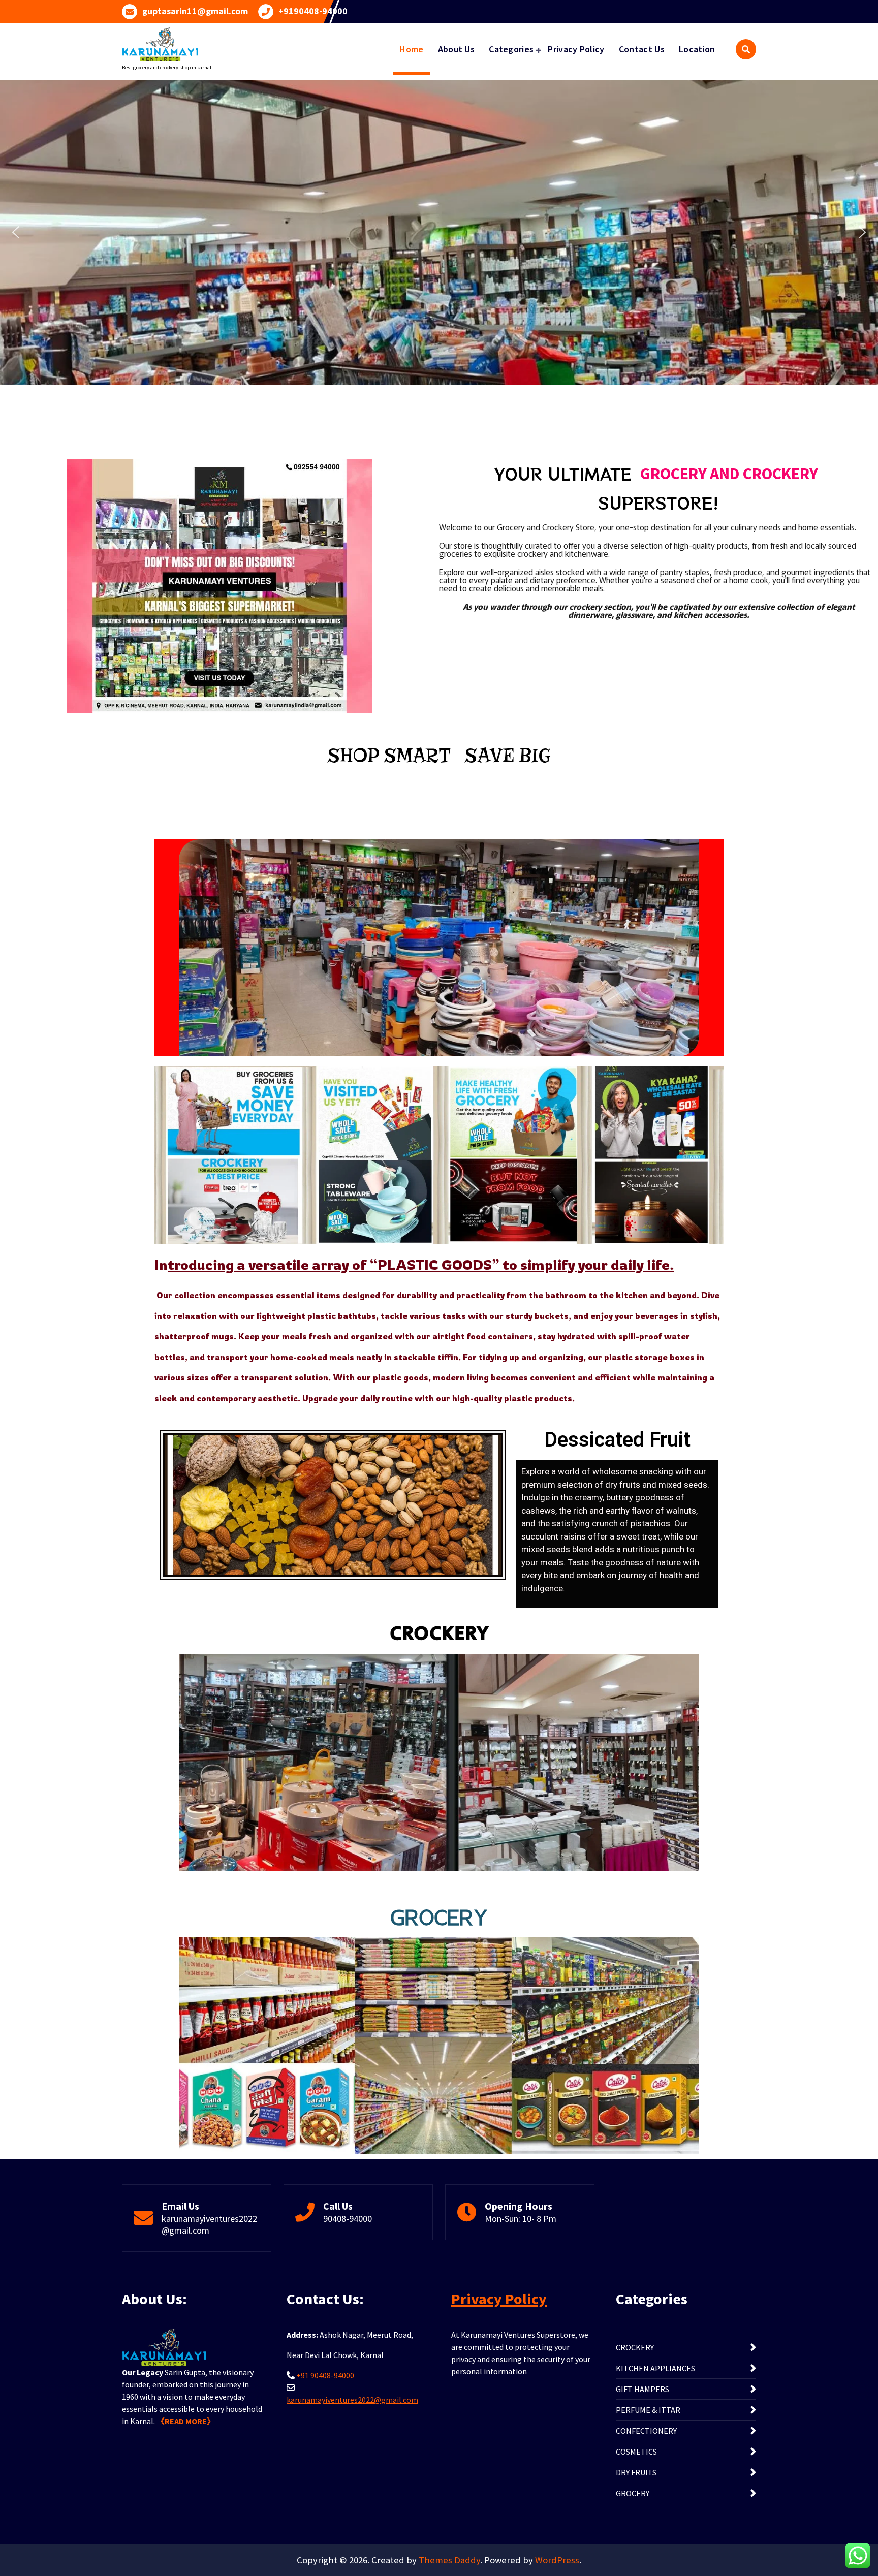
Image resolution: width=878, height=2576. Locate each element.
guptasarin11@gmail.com (195, 11)
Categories (511, 49)
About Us (456, 49)
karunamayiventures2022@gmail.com (352, 2400)
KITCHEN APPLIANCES (655, 2368)
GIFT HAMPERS (642, 2389)
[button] (16, 232)
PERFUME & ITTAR (648, 2410)
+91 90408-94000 (325, 2375)
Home (411, 49)
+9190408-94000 (313, 11)
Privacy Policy (576, 49)
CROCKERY (635, 2347)
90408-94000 (348, 2219)
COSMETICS (636, 2452)
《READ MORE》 (186, 2421)
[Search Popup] (746, 49)
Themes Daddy (449, 2560)
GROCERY (633, 2493)
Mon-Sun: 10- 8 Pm (521, 2219)
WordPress (557, 2560)
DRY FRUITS (636, 2472)
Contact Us (642, 49)
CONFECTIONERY (646, 2431)
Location (697, 49)
